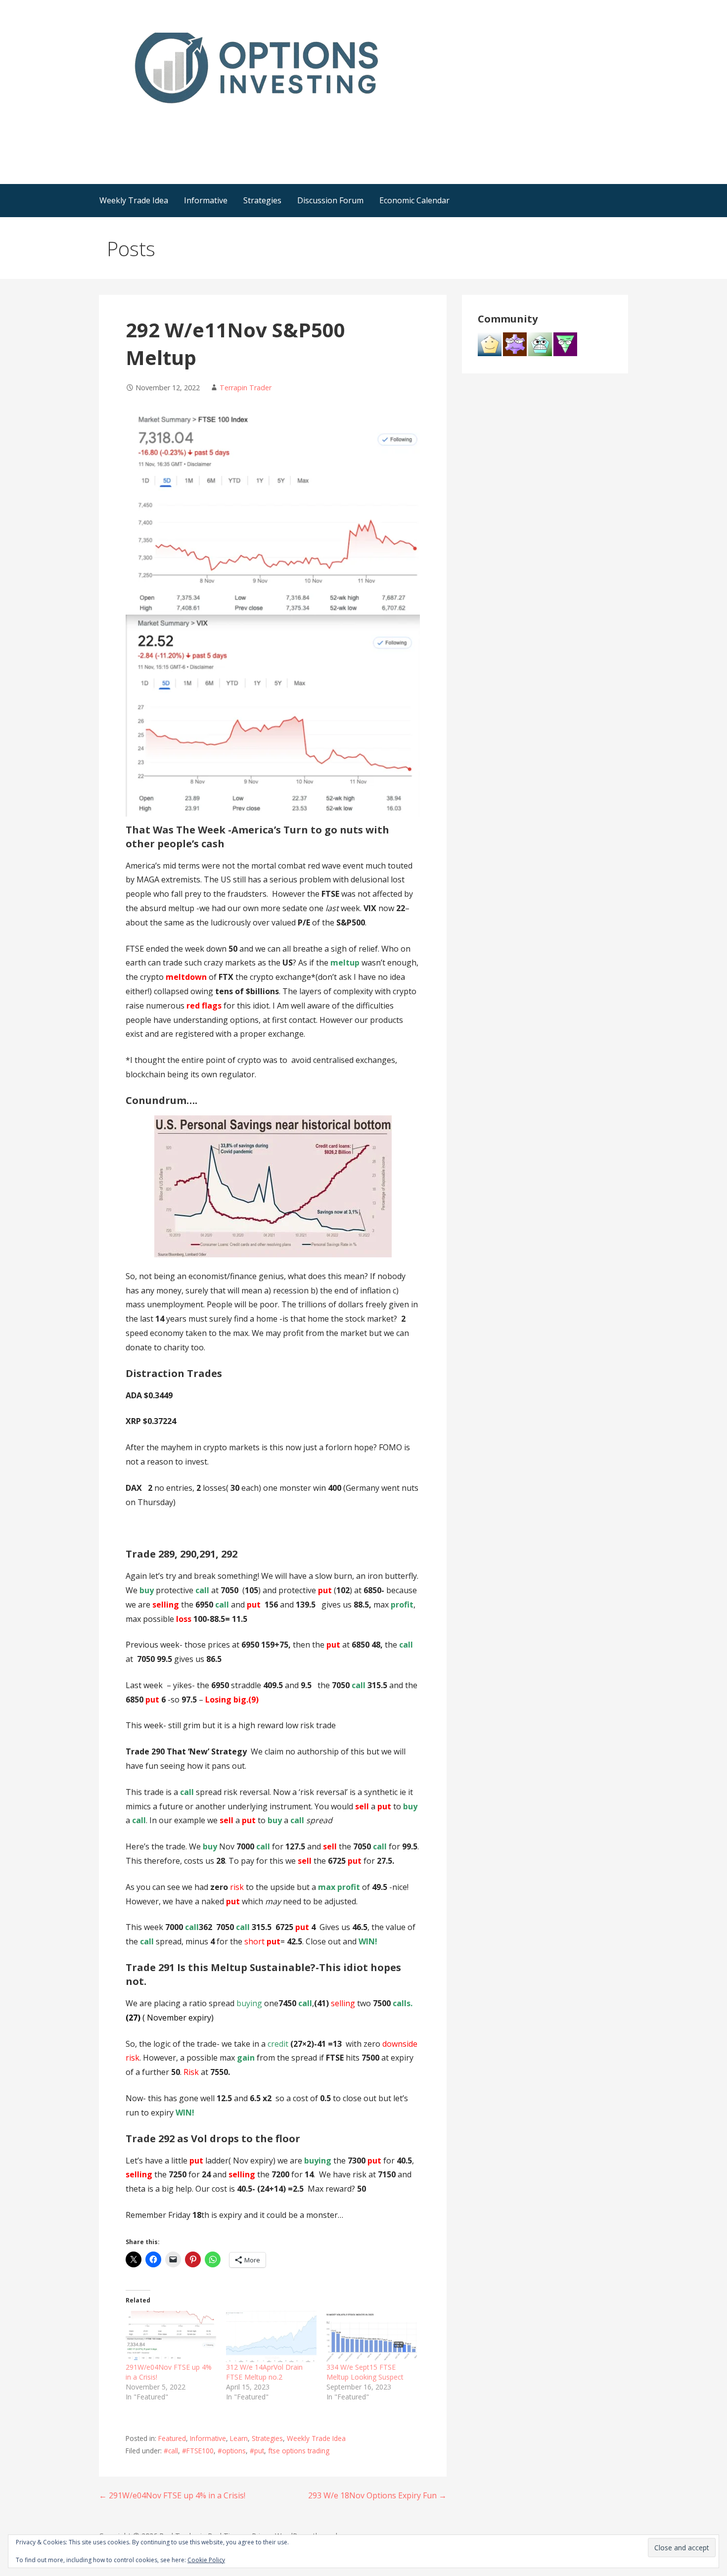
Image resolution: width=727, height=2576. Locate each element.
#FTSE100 (198, 2451)
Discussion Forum (330, 200)
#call (171, 2451)
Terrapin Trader (246, 388)
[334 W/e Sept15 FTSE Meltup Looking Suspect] (372, 2337)
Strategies (262, 200)
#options (232, 2451)
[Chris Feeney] (515, 343)
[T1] (490, 343)
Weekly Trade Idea (134, 200)
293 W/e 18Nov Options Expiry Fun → (377, 2495)
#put (257, 2451)
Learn (239, 2438)
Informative (206, 200)
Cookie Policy (206, 2560)
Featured (172, 2438)
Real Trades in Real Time (194, 123)
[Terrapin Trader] (565, 343)
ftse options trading (299, 2451)
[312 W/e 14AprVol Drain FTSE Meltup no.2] (271, 2337)
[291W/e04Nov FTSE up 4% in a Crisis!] (171, 2337)
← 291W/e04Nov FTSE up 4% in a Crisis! (172, 2495)
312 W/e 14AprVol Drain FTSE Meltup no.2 (264, 2372)
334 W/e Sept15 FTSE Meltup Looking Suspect (365, 2372)
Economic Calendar (414, 200)
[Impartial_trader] (540, 343)
